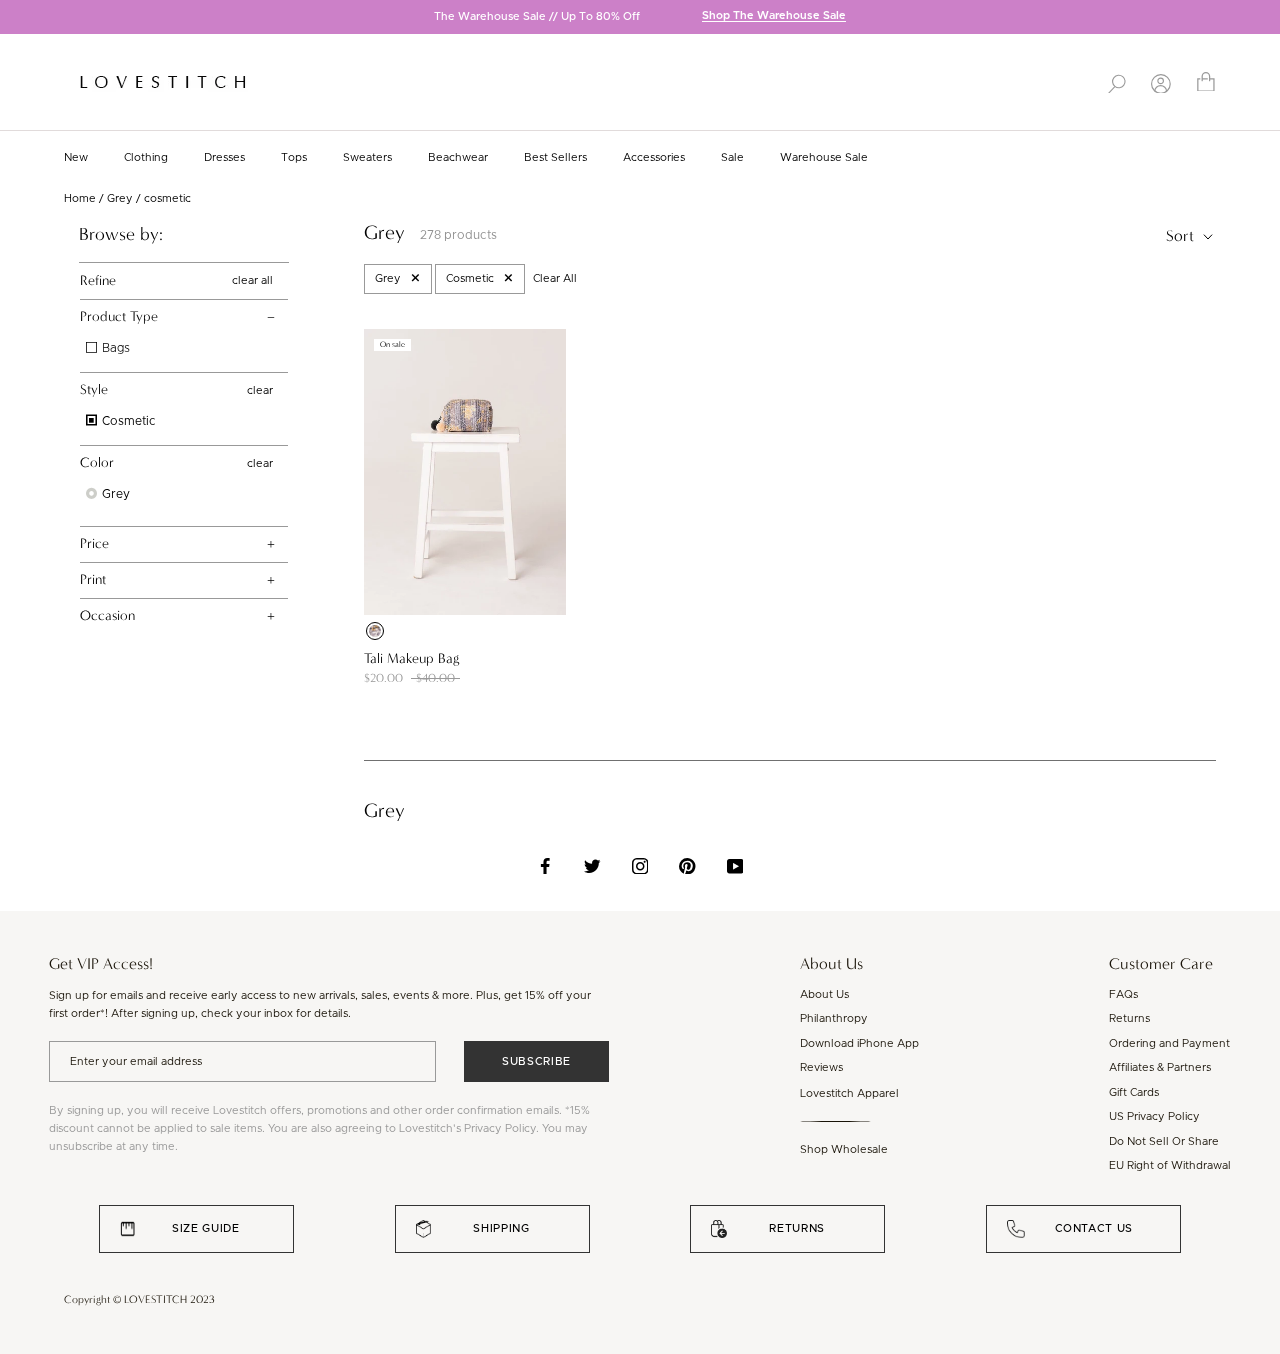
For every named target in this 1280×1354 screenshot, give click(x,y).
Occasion (107, 615)
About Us (824, 994)
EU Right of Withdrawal (1170, 1165)
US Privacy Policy (1154, 1116)
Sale (732, 157)
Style (94, 389)
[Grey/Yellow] (375, 631)
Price (94, 543)
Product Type (119, 316)
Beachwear (458, 157)
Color (97, 462)
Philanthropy (834, 1018)
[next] (1265, 18)
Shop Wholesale (844, 1149)
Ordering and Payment (1169, 1043)
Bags (114, 348)
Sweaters (367, 157)
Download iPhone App (859, 1043)
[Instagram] (640, 866)
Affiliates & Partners (1160, 1067)
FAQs (1123, 994)
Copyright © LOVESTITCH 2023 (139, 1299)
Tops (294, 157)
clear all (252, 280)
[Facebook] (545, 866)
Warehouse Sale (824, 157)
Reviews (821, 1067)
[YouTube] (735, 866)
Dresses (224, 157)
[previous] (15, 18)
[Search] (1117, 82)
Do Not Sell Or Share (1164, 1141)
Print (93, 579)
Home (80, 198)
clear (260, 390)
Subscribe (536, 1061)
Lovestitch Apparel (849, 1093)
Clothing (146, 157)
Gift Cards (1134, 1092)
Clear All (555, 278)
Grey (120, 198)
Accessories (654, 157)
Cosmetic (127, 421)
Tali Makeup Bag (411, 658)
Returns (1129, 1018)
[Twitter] (592, 866)
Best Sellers (555, 157)
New (76, 157)
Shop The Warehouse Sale (774, 16)
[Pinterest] (687, 866)
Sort (1182, 235)
